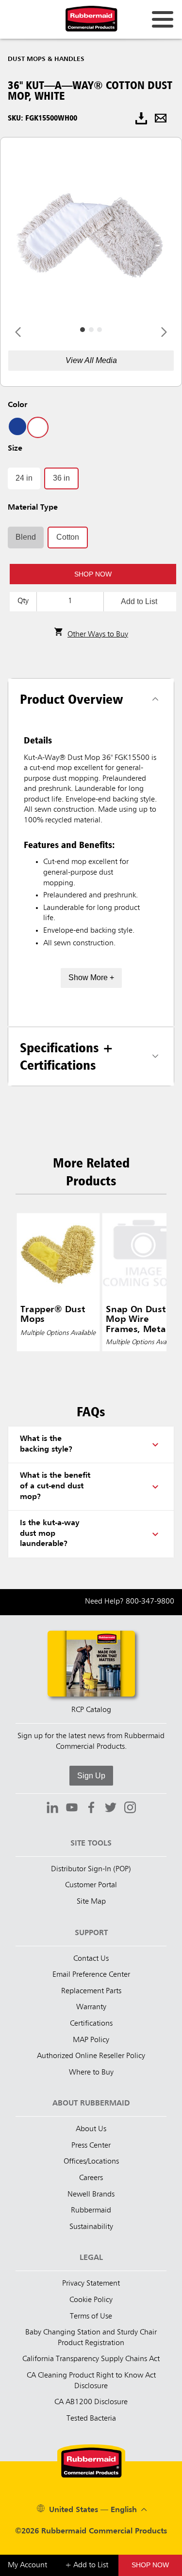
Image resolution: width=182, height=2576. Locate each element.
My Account (27, 2565)
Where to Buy (91, 2073)
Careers (91, 2178)
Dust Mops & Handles (46, 59)
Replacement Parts (91, 1991)
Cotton (68, 537)
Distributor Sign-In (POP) (91, 1869)
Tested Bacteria (91, 2419)
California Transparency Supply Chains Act (91, 2359)
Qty (23, 601)
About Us (91, 2129)
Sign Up (91, 1776)
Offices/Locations (91, 2162)
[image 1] (91, 330)
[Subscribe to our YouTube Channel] (72, 1809)
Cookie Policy (91, 2300)
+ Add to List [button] (87, 2565)
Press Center (91, 2146)
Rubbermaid (91, 2211)
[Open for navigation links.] (163, 19)
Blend (26, 537)
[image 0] (83, 330)
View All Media (91, 360)
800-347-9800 (150, 1602)
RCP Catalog (91, 1710)
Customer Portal (91, 1885)
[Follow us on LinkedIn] (52, 1809)
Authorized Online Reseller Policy (91, 2056)
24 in (24, 478)
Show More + (91, 977)
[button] (150, 2565)
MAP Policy (91, 2040)
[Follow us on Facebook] (91, 1809)
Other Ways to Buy (98, 635)
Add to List (139, 601)
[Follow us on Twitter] (111, 1809)
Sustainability (91, 2227)
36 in (61, 478)
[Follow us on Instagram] (130, 1809)
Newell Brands (91, 2195)
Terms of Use (91, 2317)
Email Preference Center (91, 1975)
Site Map (91, 1902)
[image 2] (99, 330)
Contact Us (91, 1959)
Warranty (91, 2007)
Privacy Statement (91, 2284)
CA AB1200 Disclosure (91, 2402)
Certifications (91, 2024)
